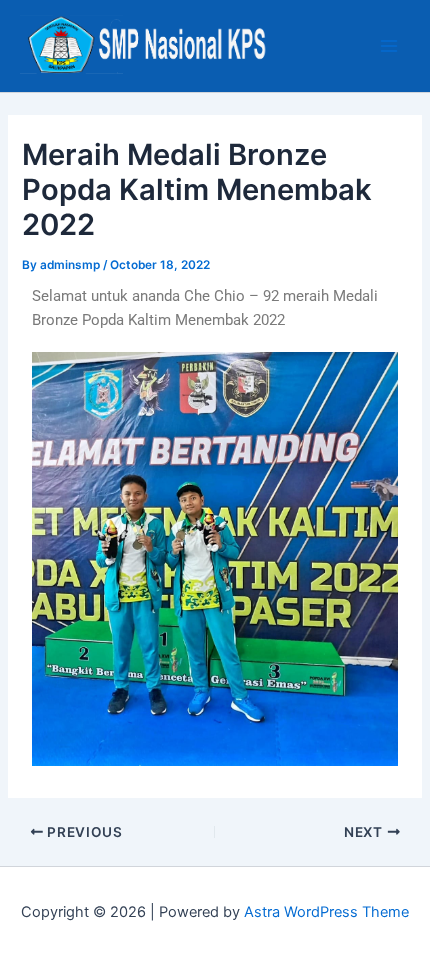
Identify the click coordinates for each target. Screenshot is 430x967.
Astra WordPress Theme (326, 912)
